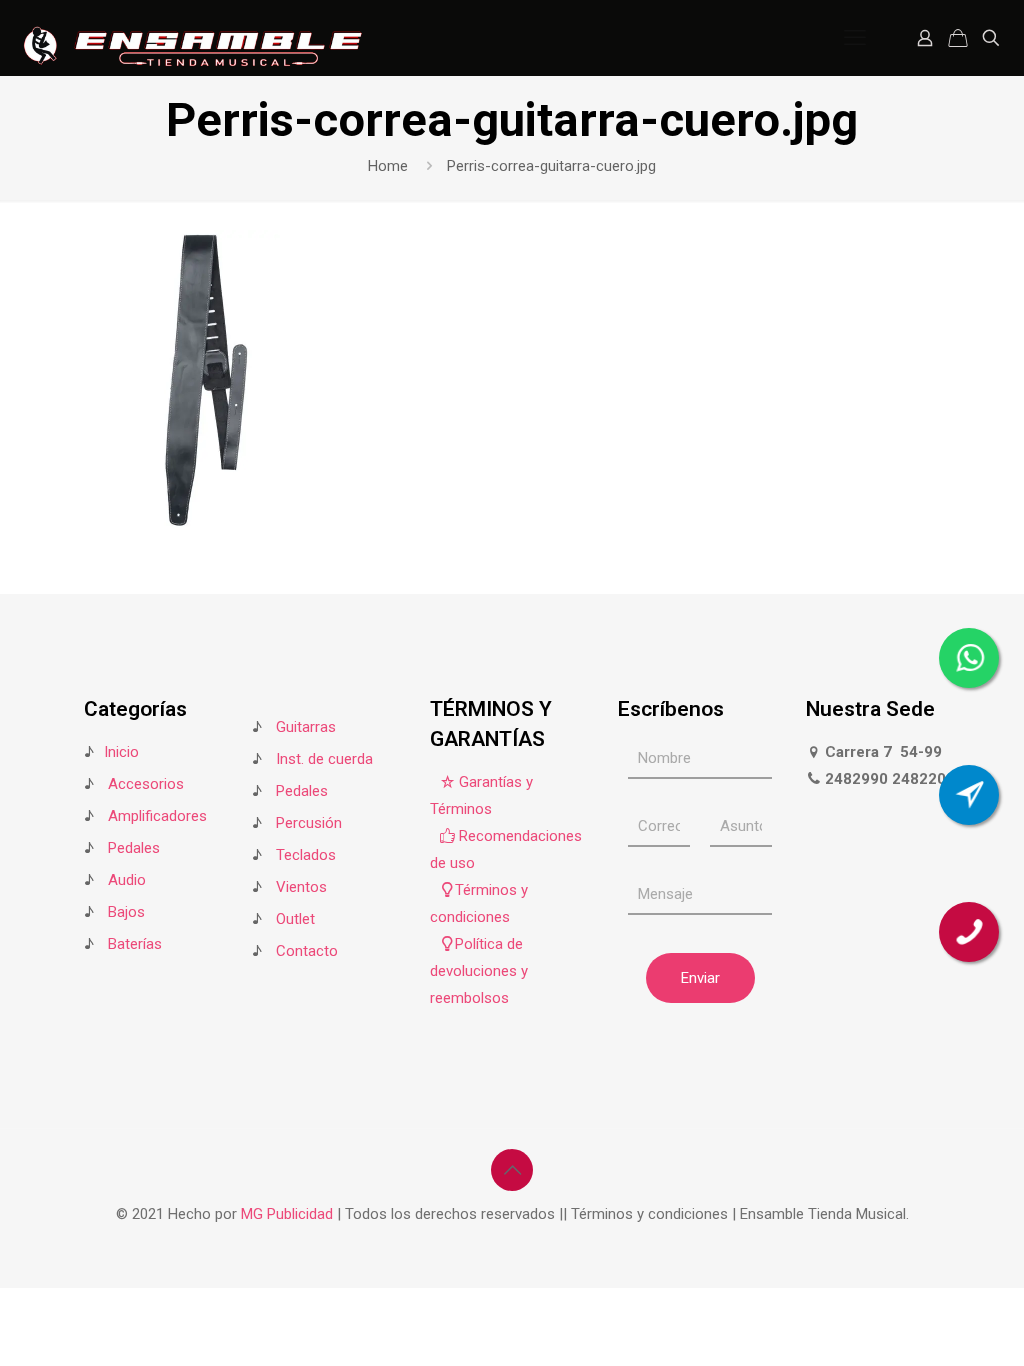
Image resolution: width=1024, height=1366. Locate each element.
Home (388, 166)
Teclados (306, 855)
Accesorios (146, 784)
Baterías (135, 944)
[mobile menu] (855, 38)
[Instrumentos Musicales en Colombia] (193, 37)
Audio (127, 880)
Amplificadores (157, 816)
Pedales (134, 848)
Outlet (295, 919)
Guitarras (304, 727)
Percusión (309, 823)
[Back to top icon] (512, 1170)
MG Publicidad (289, 1214)
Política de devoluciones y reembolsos (479, 971)
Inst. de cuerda (324, 759)
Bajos (126, 912)
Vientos (301, 887)
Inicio (121, 752)
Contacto (307, 951)
